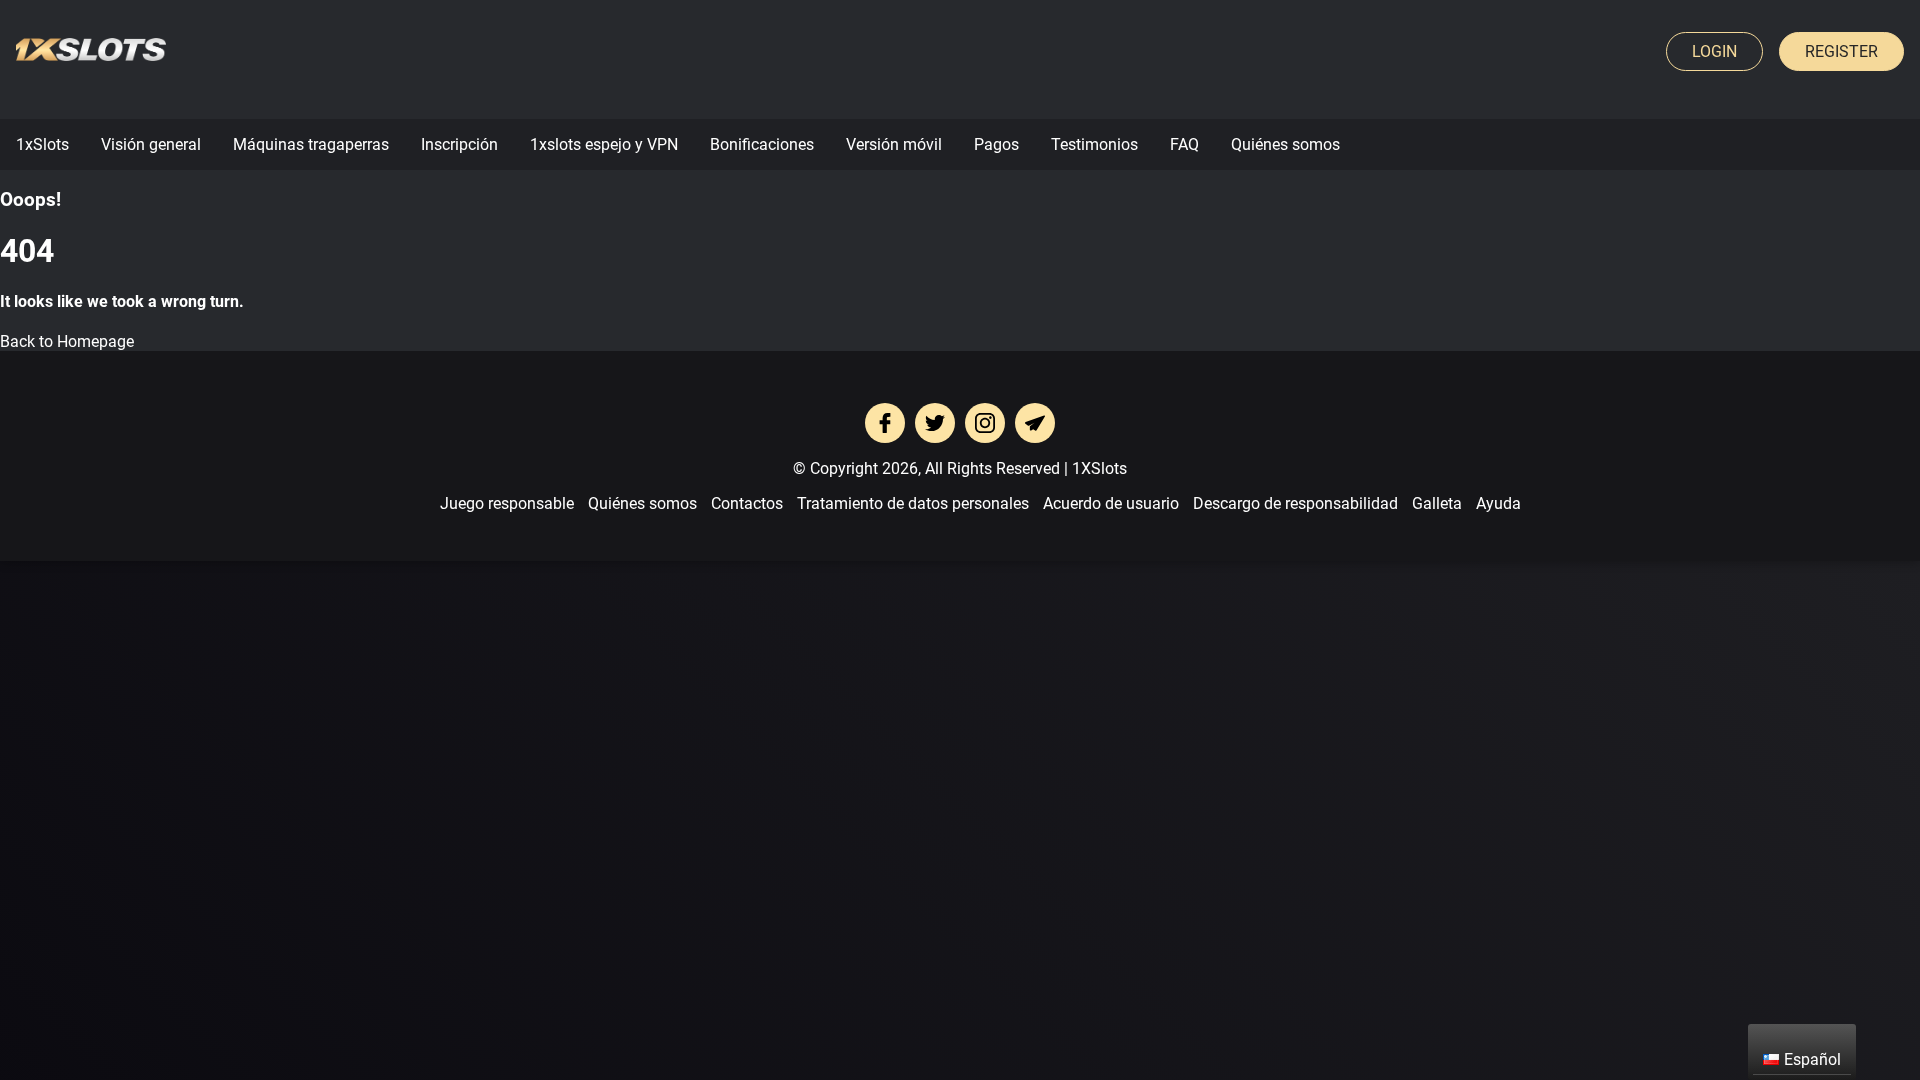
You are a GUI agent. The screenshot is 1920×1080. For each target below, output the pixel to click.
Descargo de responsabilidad (1295, 503)
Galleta (1437, 503)
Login (1714, 51)
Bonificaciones (762, 144)
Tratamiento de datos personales (913, 503)
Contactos (747, 503)
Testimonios (1094, 144)
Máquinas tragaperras (311, 144)
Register (1841, 51)
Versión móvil (894, 144)
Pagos (996, 144)
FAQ (1184, 144)
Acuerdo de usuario (1111, 503)
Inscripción (459, 144)
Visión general (151, 144)
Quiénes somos (1285, 144)
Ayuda (1498, 503)
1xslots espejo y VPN (604, 144)
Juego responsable (507, 503)
